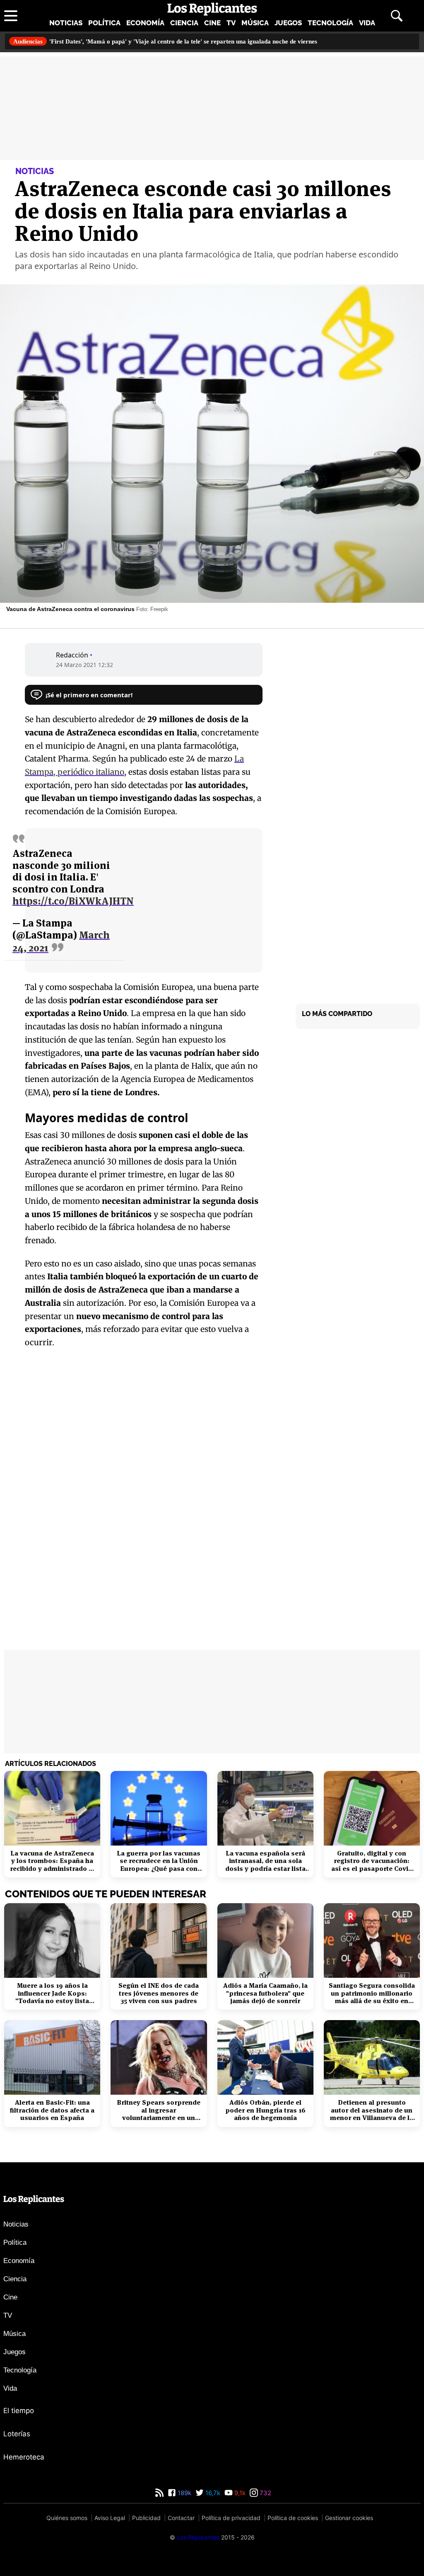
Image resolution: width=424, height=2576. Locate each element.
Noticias (66, 22)
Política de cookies (293, 2518)
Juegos (288, 22)
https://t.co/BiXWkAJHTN (73, 901)
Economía (145, 22)
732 (265, 2493)
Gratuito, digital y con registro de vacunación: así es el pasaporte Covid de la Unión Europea (372, 1861)
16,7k (212, 2493)
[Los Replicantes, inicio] (212, 9)
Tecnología (330, 22)
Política (104, 22)
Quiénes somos (67, 2518)
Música (255, 22)
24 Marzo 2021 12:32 (85, 664)
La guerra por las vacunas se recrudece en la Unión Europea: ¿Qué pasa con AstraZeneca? (159, 1861)
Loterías (17, 2434)
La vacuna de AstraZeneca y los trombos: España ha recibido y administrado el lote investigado (52, 1861)
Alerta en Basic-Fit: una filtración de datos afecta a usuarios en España (52, 2110)
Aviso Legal (110, 2518)
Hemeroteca (24, 2457)
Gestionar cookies (349, 2518)
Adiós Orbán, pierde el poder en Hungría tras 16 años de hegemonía (265, 2110)
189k (184, 2493)
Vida (367, 22)
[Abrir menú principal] (11, 15)
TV (231, 22)
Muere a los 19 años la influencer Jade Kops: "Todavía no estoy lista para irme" (52, 1993)
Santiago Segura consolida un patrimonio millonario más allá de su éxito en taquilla (372, 1993)
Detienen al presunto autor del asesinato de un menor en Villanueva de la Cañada (372, 2110)
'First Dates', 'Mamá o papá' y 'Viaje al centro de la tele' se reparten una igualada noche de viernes (187, 41)
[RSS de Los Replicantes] (159, 2493)
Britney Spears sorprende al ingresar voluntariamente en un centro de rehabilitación (159, 2110)
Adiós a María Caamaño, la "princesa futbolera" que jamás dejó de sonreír (265, 1993)
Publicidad (146, 2518)
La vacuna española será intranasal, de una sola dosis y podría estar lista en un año (265, 1861)
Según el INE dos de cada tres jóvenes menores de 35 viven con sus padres (159, 1993)
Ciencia (184, 22)
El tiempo (19, 2411)
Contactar (181, 2518)
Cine (212, 22)
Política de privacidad (231, 2518)
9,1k (239, 2493)
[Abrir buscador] (397, 15)
